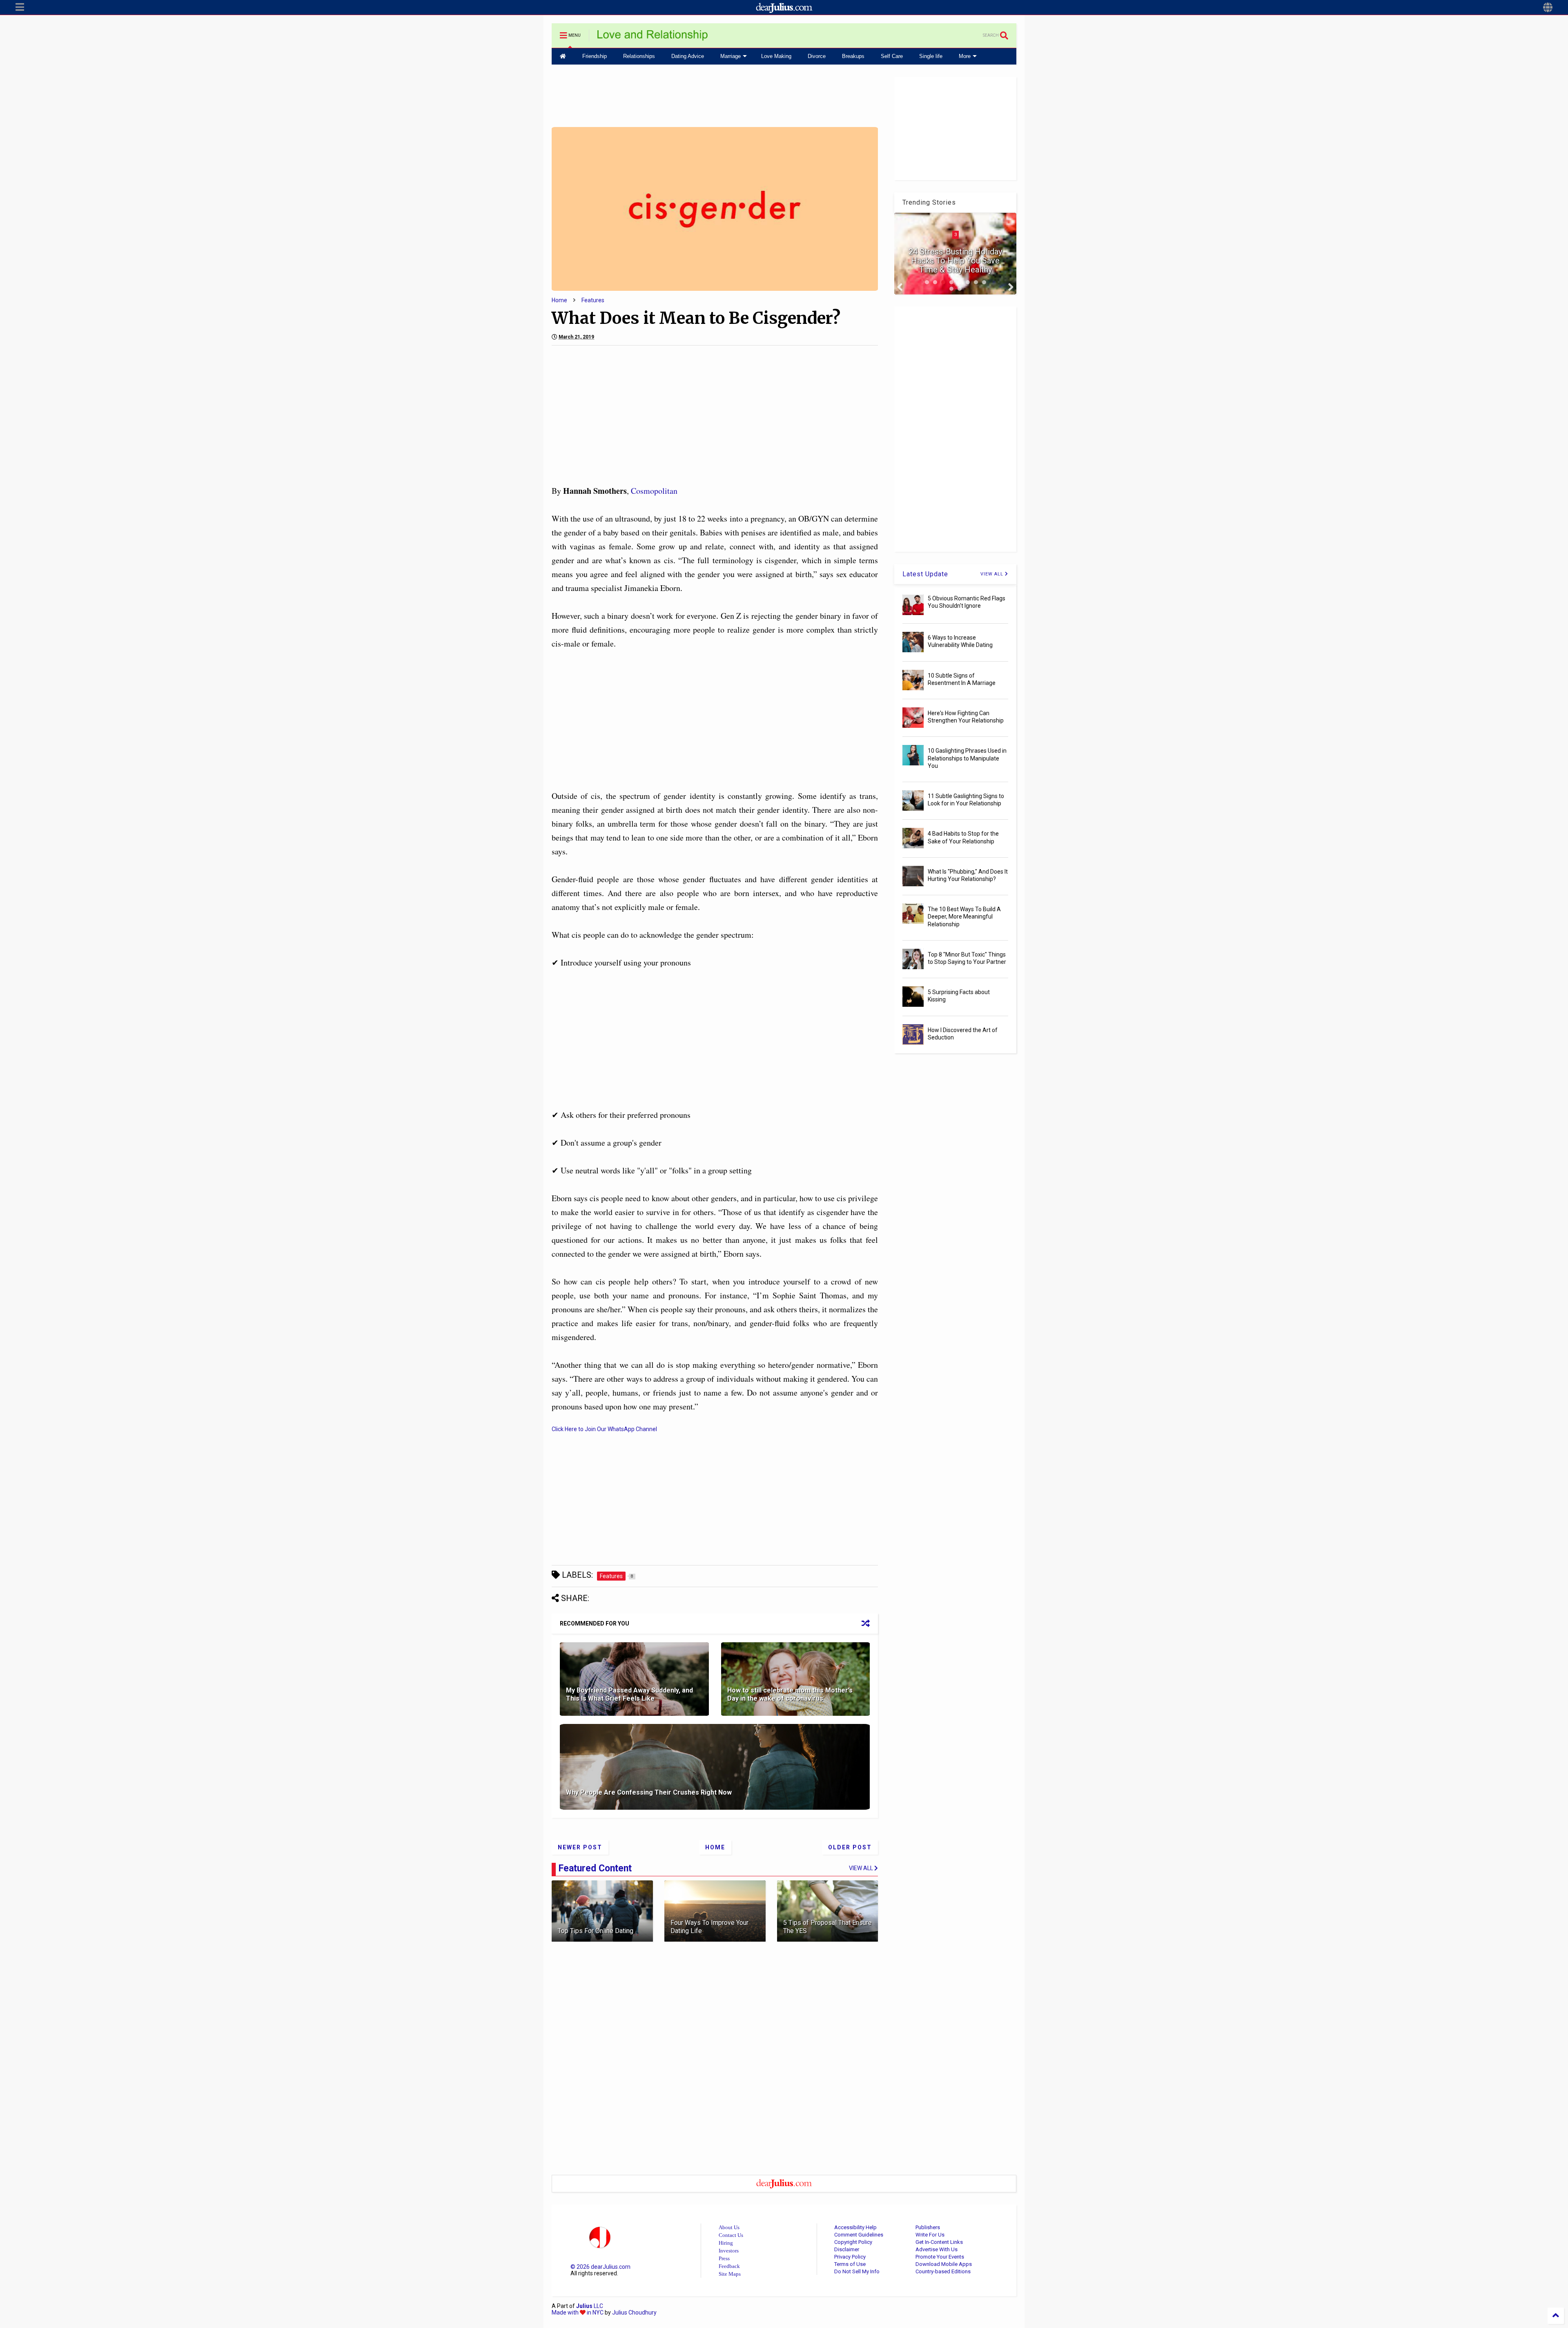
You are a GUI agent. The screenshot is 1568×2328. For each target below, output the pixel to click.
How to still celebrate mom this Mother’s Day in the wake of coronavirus (790, 1695)
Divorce (817, 56)
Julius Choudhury (634, 2312)
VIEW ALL (993, 574)
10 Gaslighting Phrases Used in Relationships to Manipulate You (967, 758)
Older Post (850, 1847)
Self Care (892, 56)
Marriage (731, 56)
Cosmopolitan (654, 491)
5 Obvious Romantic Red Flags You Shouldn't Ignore (967, 602)
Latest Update (925, 574)
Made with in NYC (578, 2312)
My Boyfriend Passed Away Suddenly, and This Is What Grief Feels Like (629, 1695)
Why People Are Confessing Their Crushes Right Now (649, 1792)
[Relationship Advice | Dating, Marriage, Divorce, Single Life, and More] (653, 38)
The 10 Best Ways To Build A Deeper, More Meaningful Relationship (964, 916)
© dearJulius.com (600, 2267)
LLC (590, 2306)
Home (559, 300)
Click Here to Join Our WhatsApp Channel (604, 1429)
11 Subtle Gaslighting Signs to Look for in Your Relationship (966, 800)
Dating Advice (688, 56)
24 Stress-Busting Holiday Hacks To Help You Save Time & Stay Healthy (955, 261)
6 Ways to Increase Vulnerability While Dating (960, 641)
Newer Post (580, 1847)
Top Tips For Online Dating (596, 1931)
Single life (931, 56)
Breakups (853, 56)
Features (593, 300)
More (965, 56)
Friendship (595, 56)
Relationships (639, 56)
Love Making (776, 56)
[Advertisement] (715, 95)
